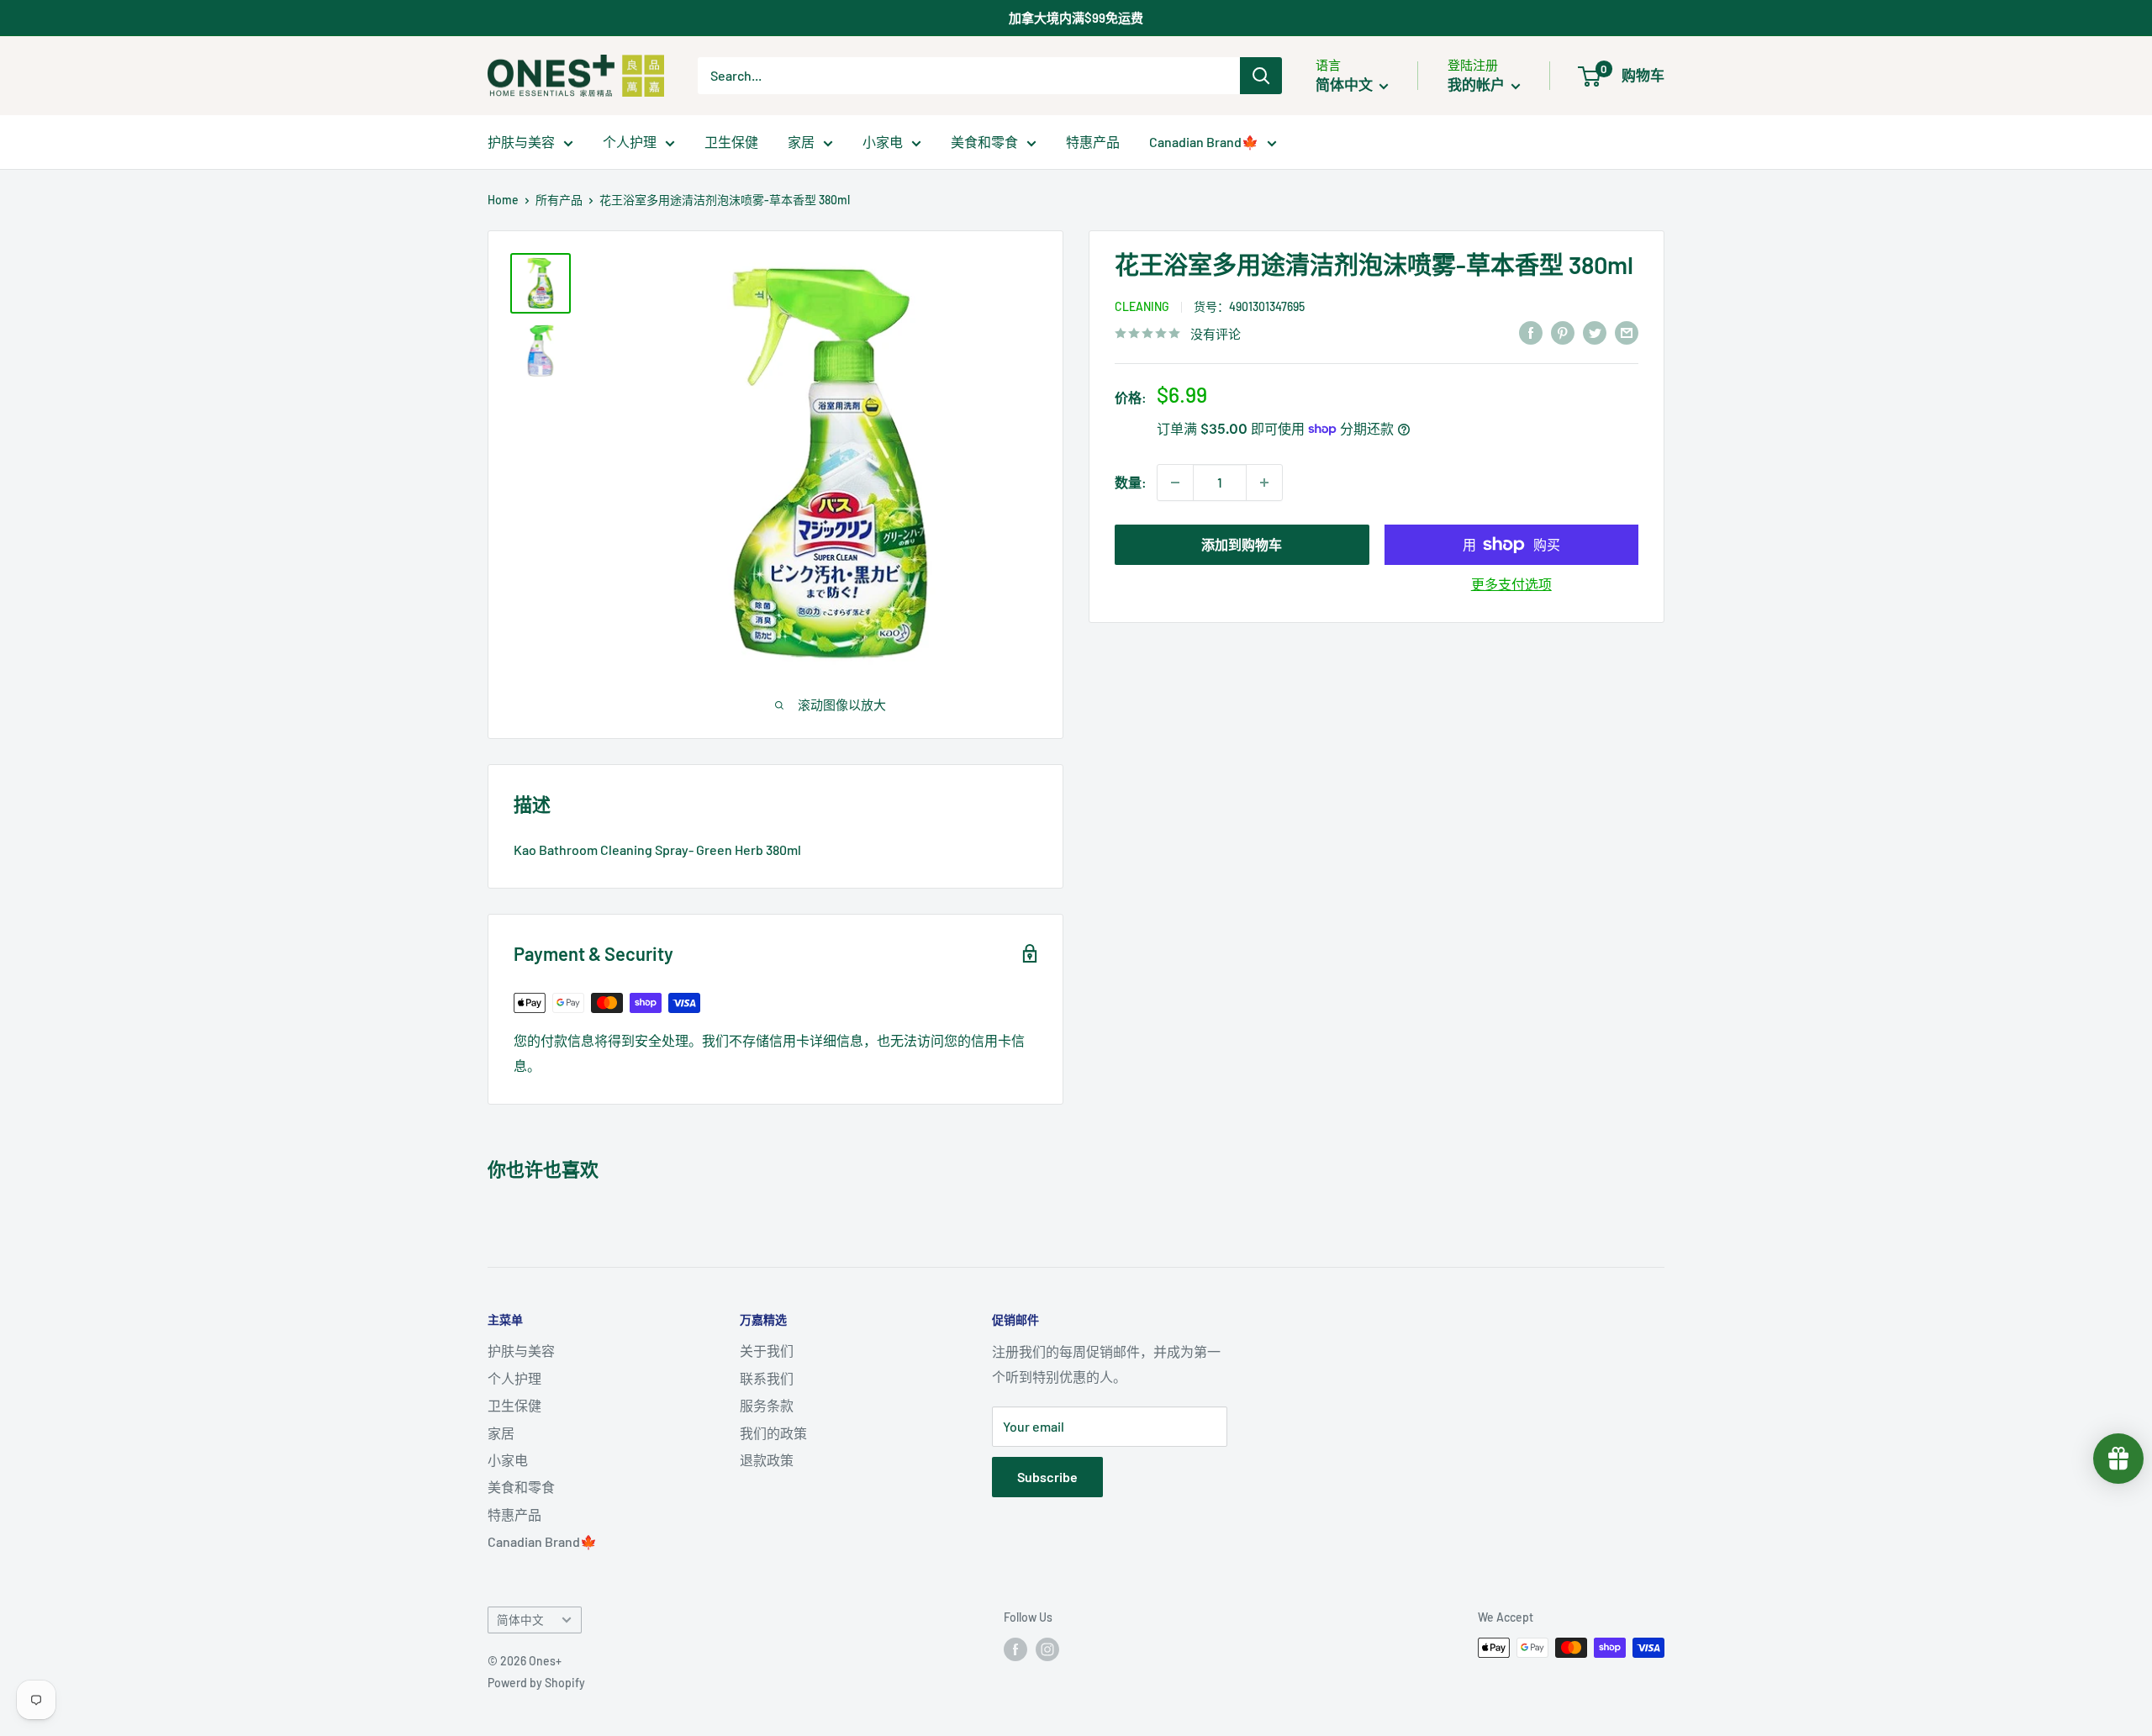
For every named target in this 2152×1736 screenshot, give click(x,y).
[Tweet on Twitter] (1595, 332)
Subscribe (1047, 1477)
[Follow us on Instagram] (1047, 1649)
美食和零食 (984, 142)
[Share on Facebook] (1531, 332)
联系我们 (767, 1378)
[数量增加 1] (1264, 483)
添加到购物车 (1242, 544)
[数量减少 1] (1175, 483)
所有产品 (559, 200)
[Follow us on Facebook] (1015, 1649)
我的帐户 (1477, 84)
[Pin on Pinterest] (1563, 332)
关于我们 (767, 1351)
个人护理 (630, 142)
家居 (801, 142)
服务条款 (767, 1405)
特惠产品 (1093, 142)
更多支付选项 (1511, 584)
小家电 (883, 142)
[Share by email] (1627, 332)
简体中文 (520, 1620)
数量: (1131, 482)
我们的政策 (773, 1433)
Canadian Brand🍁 (1204, 142)
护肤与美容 (521, 142)
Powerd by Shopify (536, 1683)
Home (503, 200)
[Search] (1261, 76)
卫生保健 (731, 142)
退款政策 (767, 1460)
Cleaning (1142, 306)
